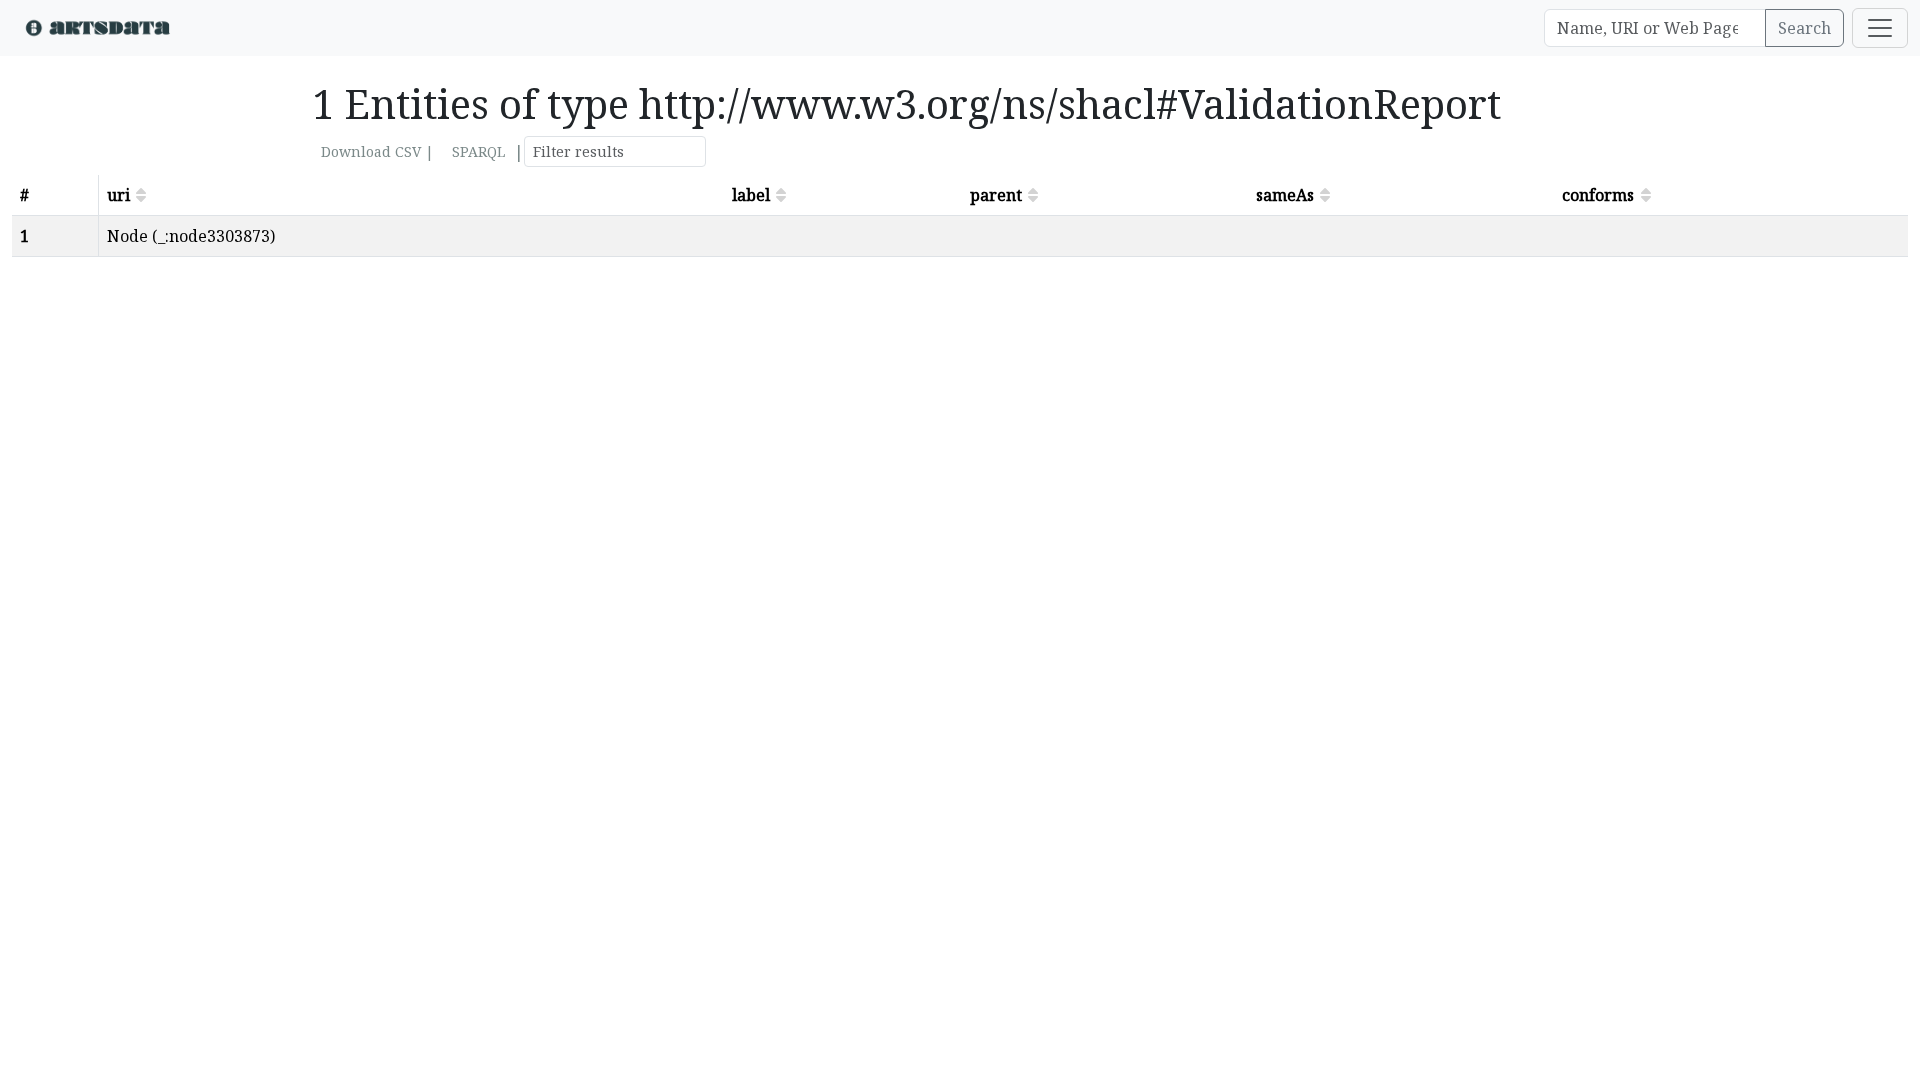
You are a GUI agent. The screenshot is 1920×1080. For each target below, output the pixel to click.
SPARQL (478, 151)
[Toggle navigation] (1880, 28)
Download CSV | (377, 151)
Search (1804, 28)
